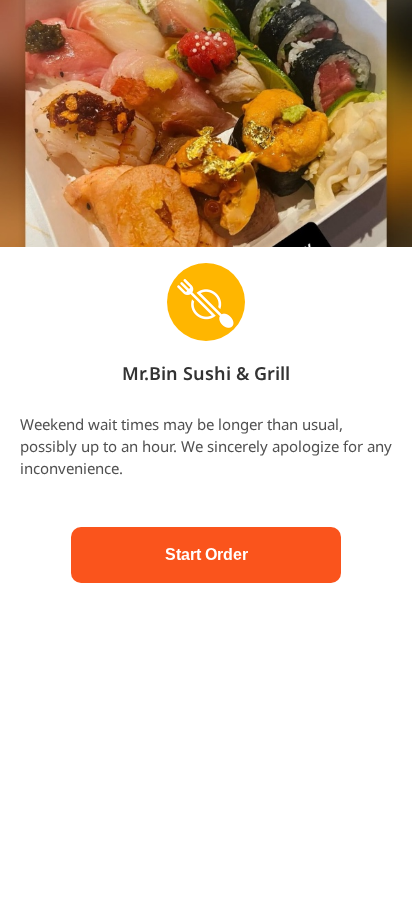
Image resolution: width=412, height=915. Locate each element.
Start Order (206, 554)
